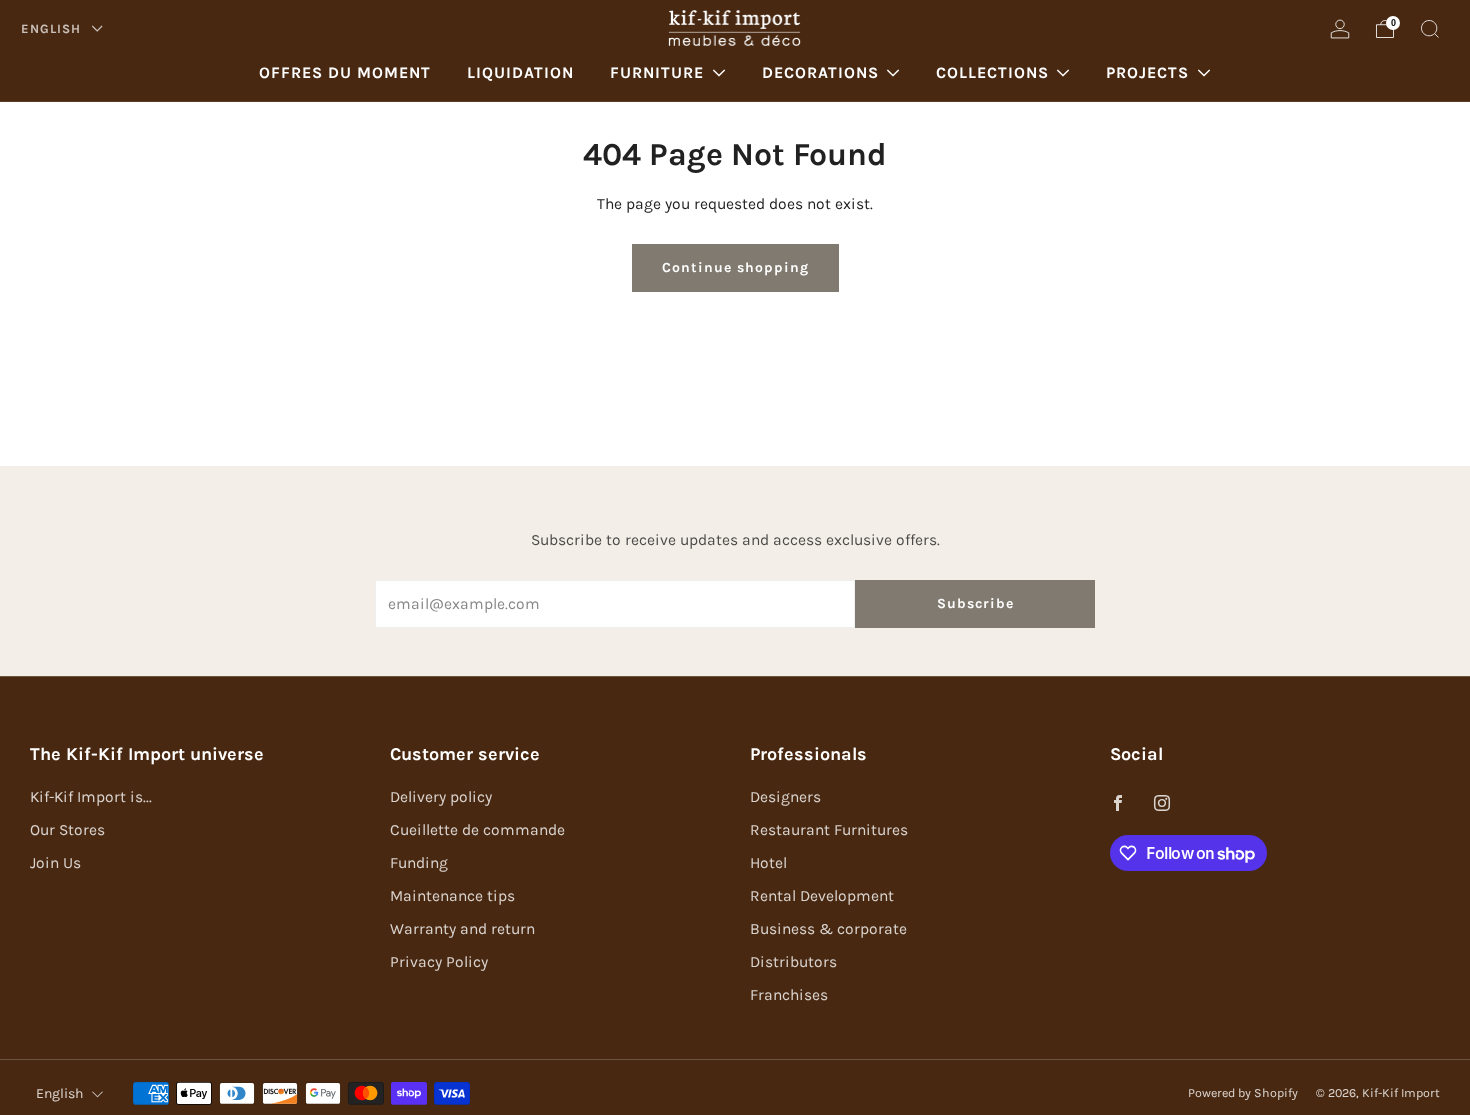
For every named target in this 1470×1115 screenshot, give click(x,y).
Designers (785, 797)
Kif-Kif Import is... (91, 797)
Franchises (789, 995)
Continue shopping (735, 267)
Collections (992, 72)
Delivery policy (441, 797)
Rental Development (822, 896)
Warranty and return (462, 929)
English (53, 28)
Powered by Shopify (1243, 1093)
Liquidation (520, 72)
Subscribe (975, 603)
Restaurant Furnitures (829, 830)
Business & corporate (828, 929)
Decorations (820, 72)
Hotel (768, 863)
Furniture (657, 72)
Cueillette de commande (477, 830)
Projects (1147, 72)
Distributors (793, 962)
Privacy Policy (439, 962)
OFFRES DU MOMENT (345, 72)
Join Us (55, 863)
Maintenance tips (452, 896)
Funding (419, 863)
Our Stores (67, 830)
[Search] (1430, 29)
